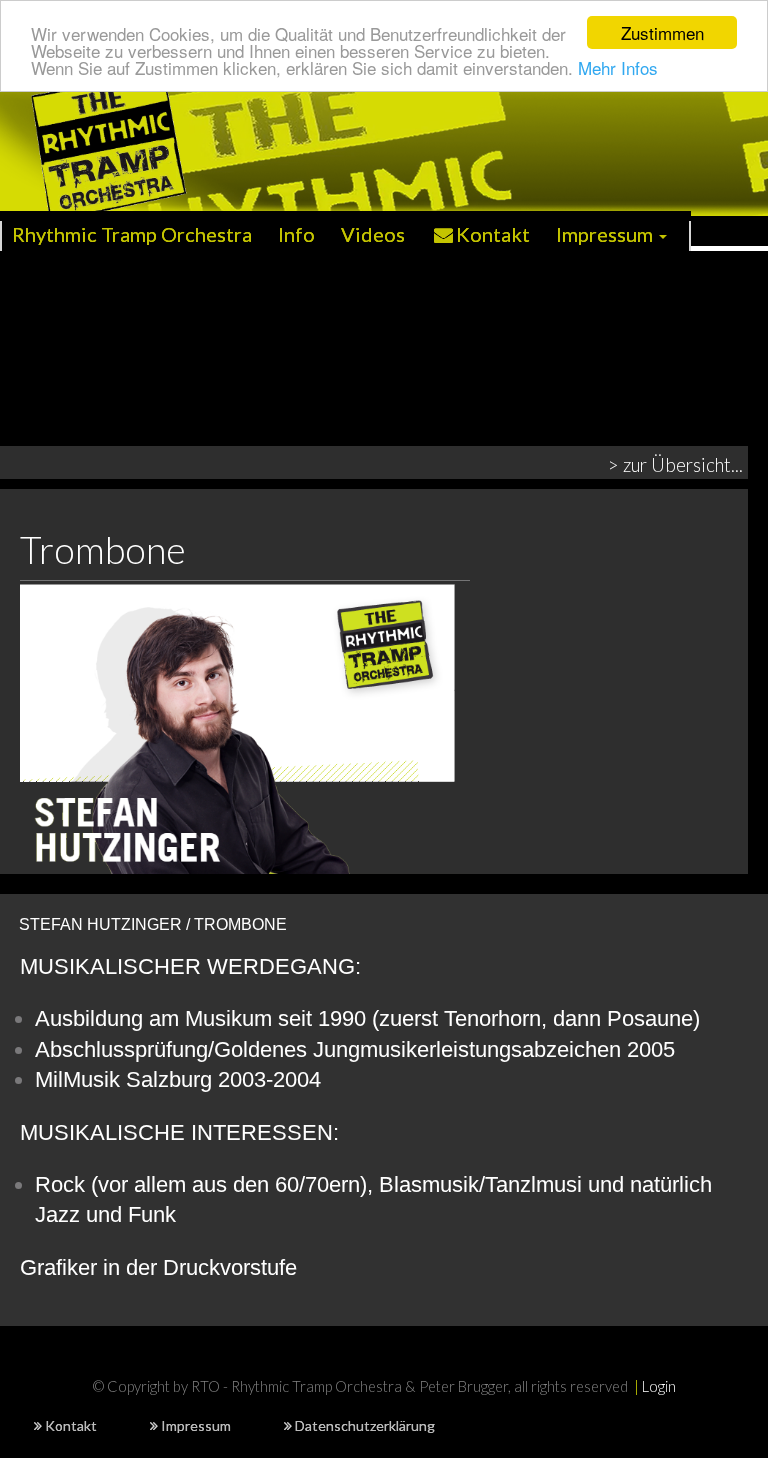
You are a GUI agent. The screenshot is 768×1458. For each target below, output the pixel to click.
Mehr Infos (618, 67)
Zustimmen (662, 32)
